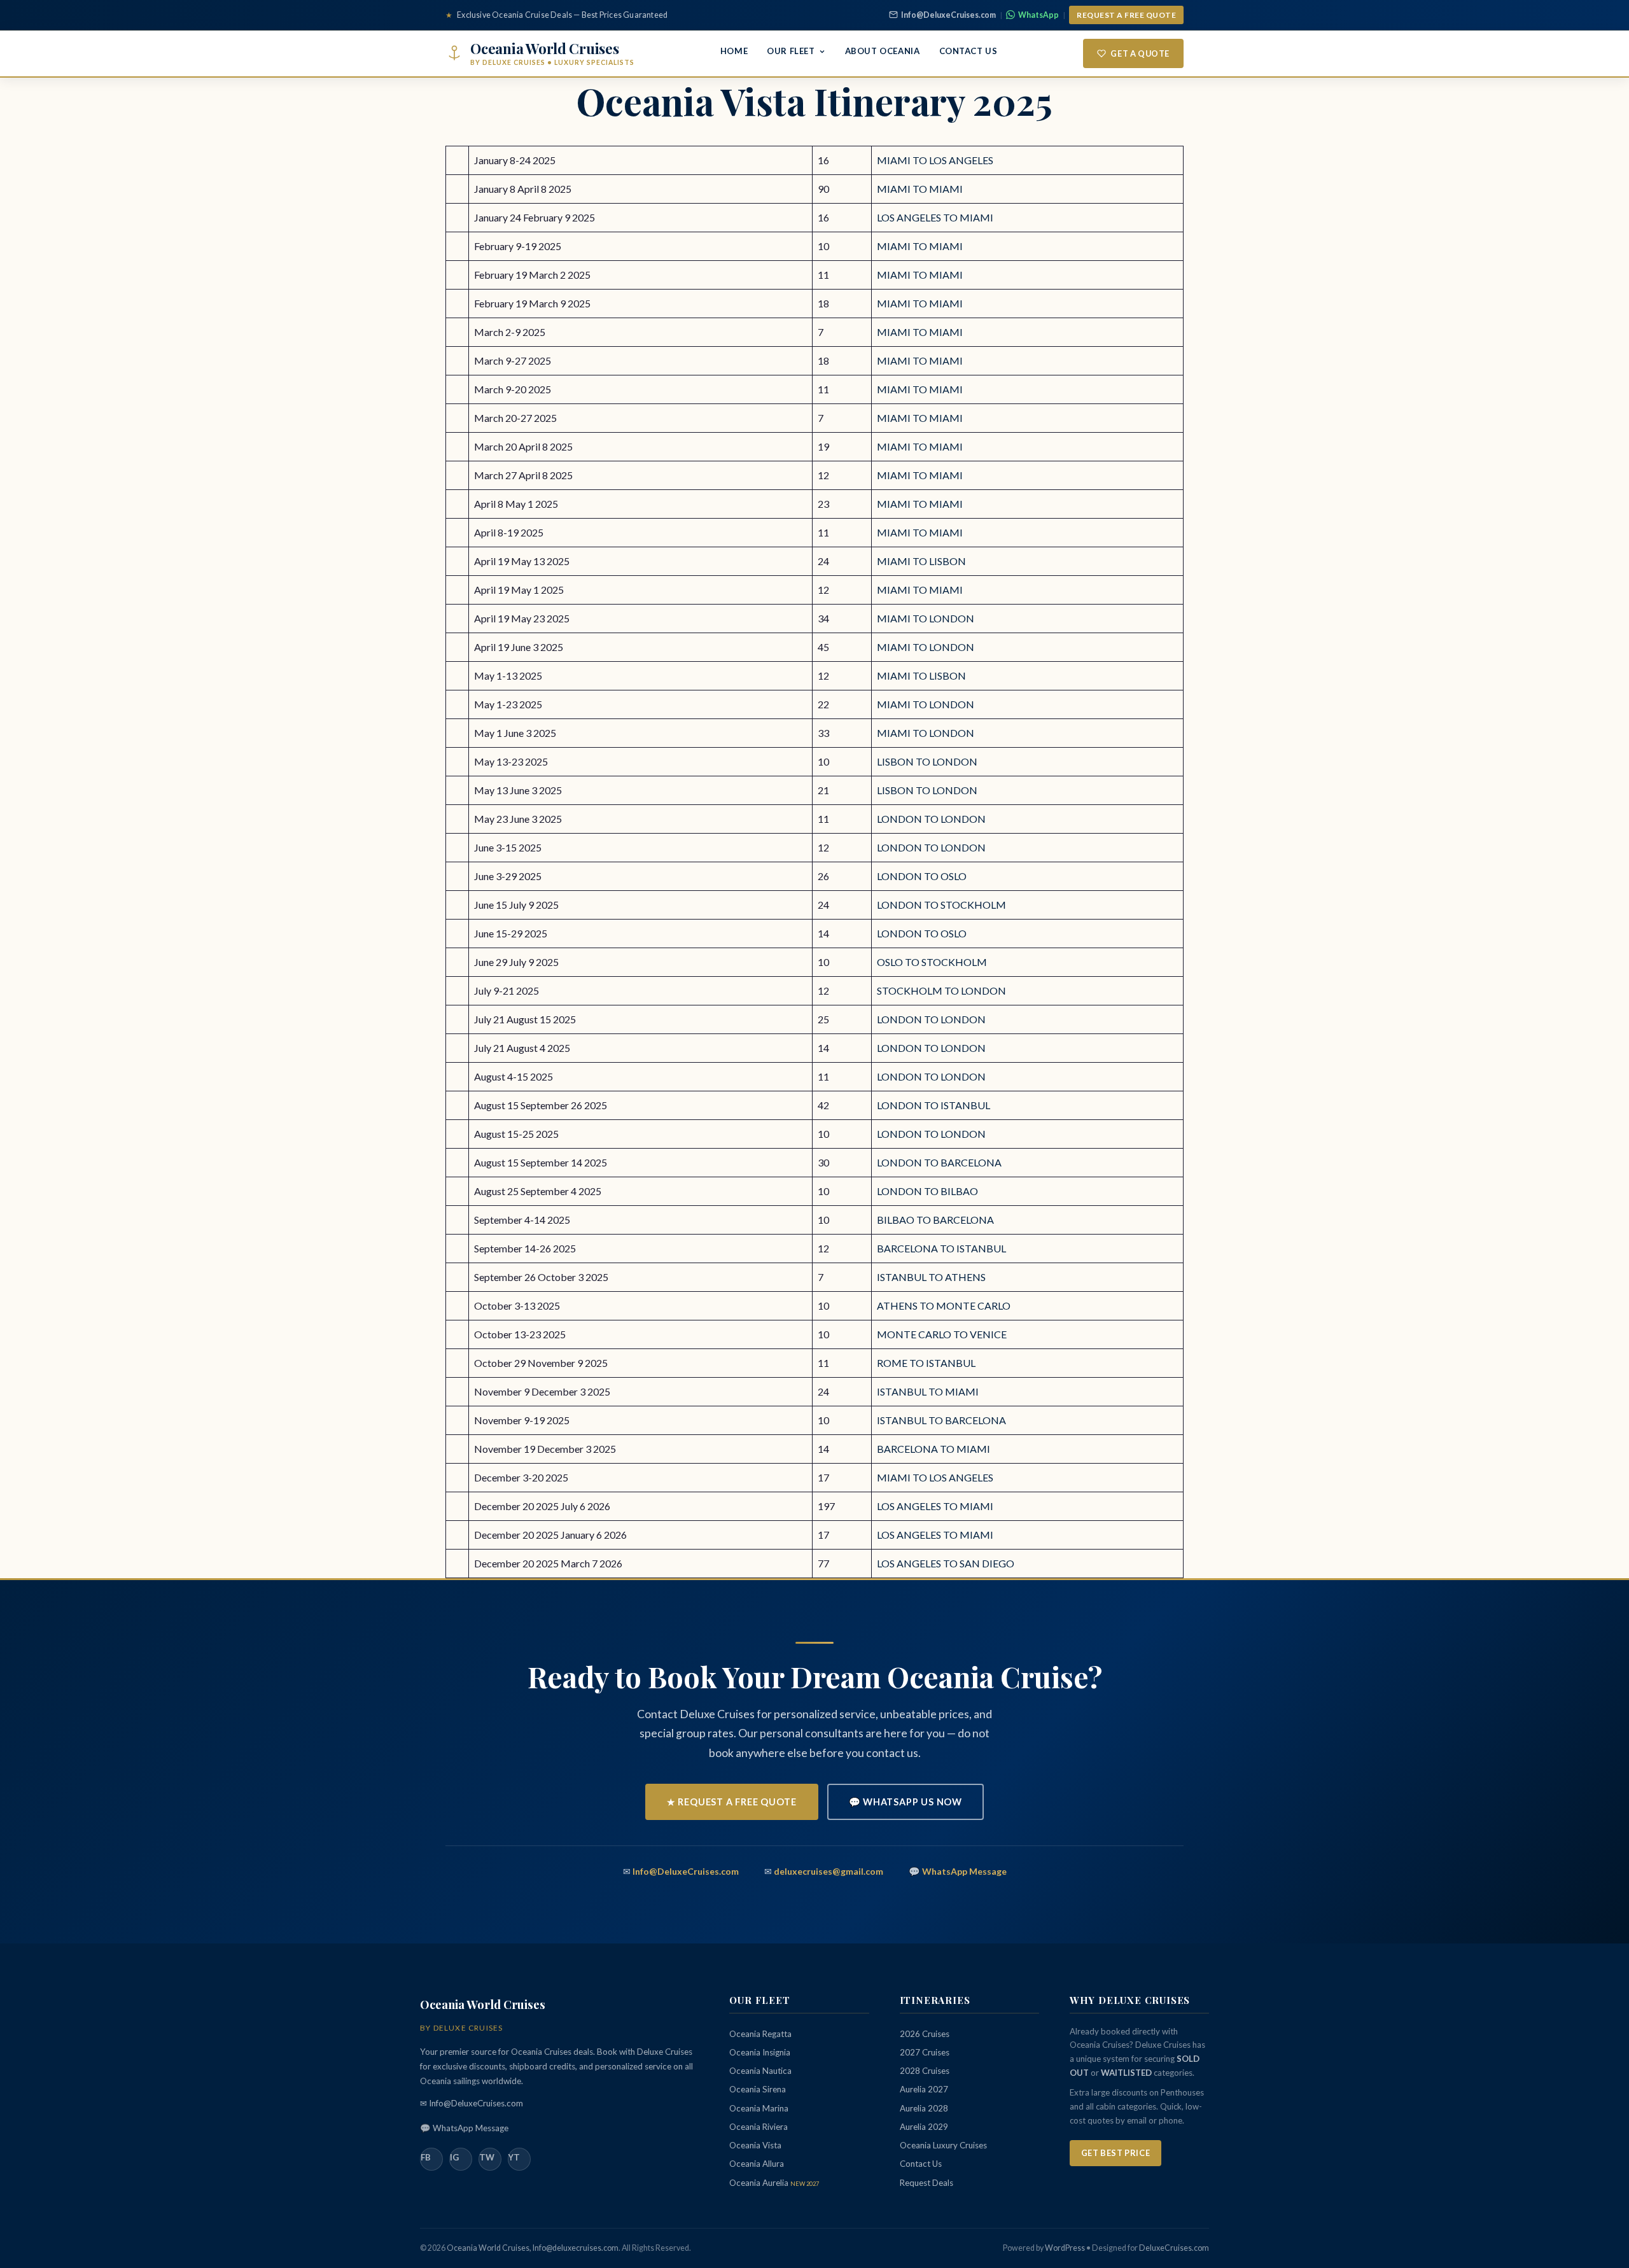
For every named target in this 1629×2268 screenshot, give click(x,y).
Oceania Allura (757, 2164)
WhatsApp (1038, 15)
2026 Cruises (925, 2034)
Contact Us (921, 2164)
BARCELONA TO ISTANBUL (941, 1248)
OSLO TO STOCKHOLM (932, 962)
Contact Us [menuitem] (968, 51)
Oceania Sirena (758, 2089)
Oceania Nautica (760, 2071)
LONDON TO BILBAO (927, 1191)
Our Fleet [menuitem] (791, 51)
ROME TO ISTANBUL (926, 1363)
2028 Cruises (925, 2071)
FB (426, 2157)
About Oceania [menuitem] (883, 51)
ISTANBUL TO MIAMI (928, 1391)
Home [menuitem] (734, 51)
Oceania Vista (755, 2145)
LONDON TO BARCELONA (939, 1162)
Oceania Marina (759, 2108)
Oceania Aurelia (774, 2183)
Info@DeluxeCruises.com (948, 15)
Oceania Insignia (760, 2052)
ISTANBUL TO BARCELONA (941, 1420)
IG (454, 2157)
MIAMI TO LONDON (926, 618)
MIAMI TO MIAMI (920, 189)
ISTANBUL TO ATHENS (931, 1277)
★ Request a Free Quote (732, 1802)
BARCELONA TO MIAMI (933, 1449)
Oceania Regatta (760, 2034)
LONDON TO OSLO (922, 876)
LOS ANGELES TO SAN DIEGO (946, 1563)
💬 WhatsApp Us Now (906, 1802)
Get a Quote (1140, 53)
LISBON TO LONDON (927, 761)
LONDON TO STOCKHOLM (941, 905)
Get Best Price (1115, 2153)
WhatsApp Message (964, 1871)
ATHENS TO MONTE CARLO (944, 1305)
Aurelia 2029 (924, 2127)
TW (487, 2157)
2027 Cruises (925, 2052)
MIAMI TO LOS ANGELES (935, 160)
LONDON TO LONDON (931, 819)
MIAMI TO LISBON (921, 561)
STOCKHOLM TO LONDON (941, 990)
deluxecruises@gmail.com (828, 1871)
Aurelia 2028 (924, 2108)
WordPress (1065, 2248)
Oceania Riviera (759, 2127)
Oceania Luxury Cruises (943, 2145)
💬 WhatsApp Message (464, 2128)
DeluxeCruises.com (1174, 2248)
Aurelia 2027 (924, 2089)
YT (514, 2157)
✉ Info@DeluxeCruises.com (472, 2103)
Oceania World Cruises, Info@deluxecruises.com (533, 2248)
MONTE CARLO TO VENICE (942, 1334)
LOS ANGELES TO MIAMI (935, 217)
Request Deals (926, 2183)
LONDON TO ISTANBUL (933, 1105)
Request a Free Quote (1126, 15)
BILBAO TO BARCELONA (935, 1220)
